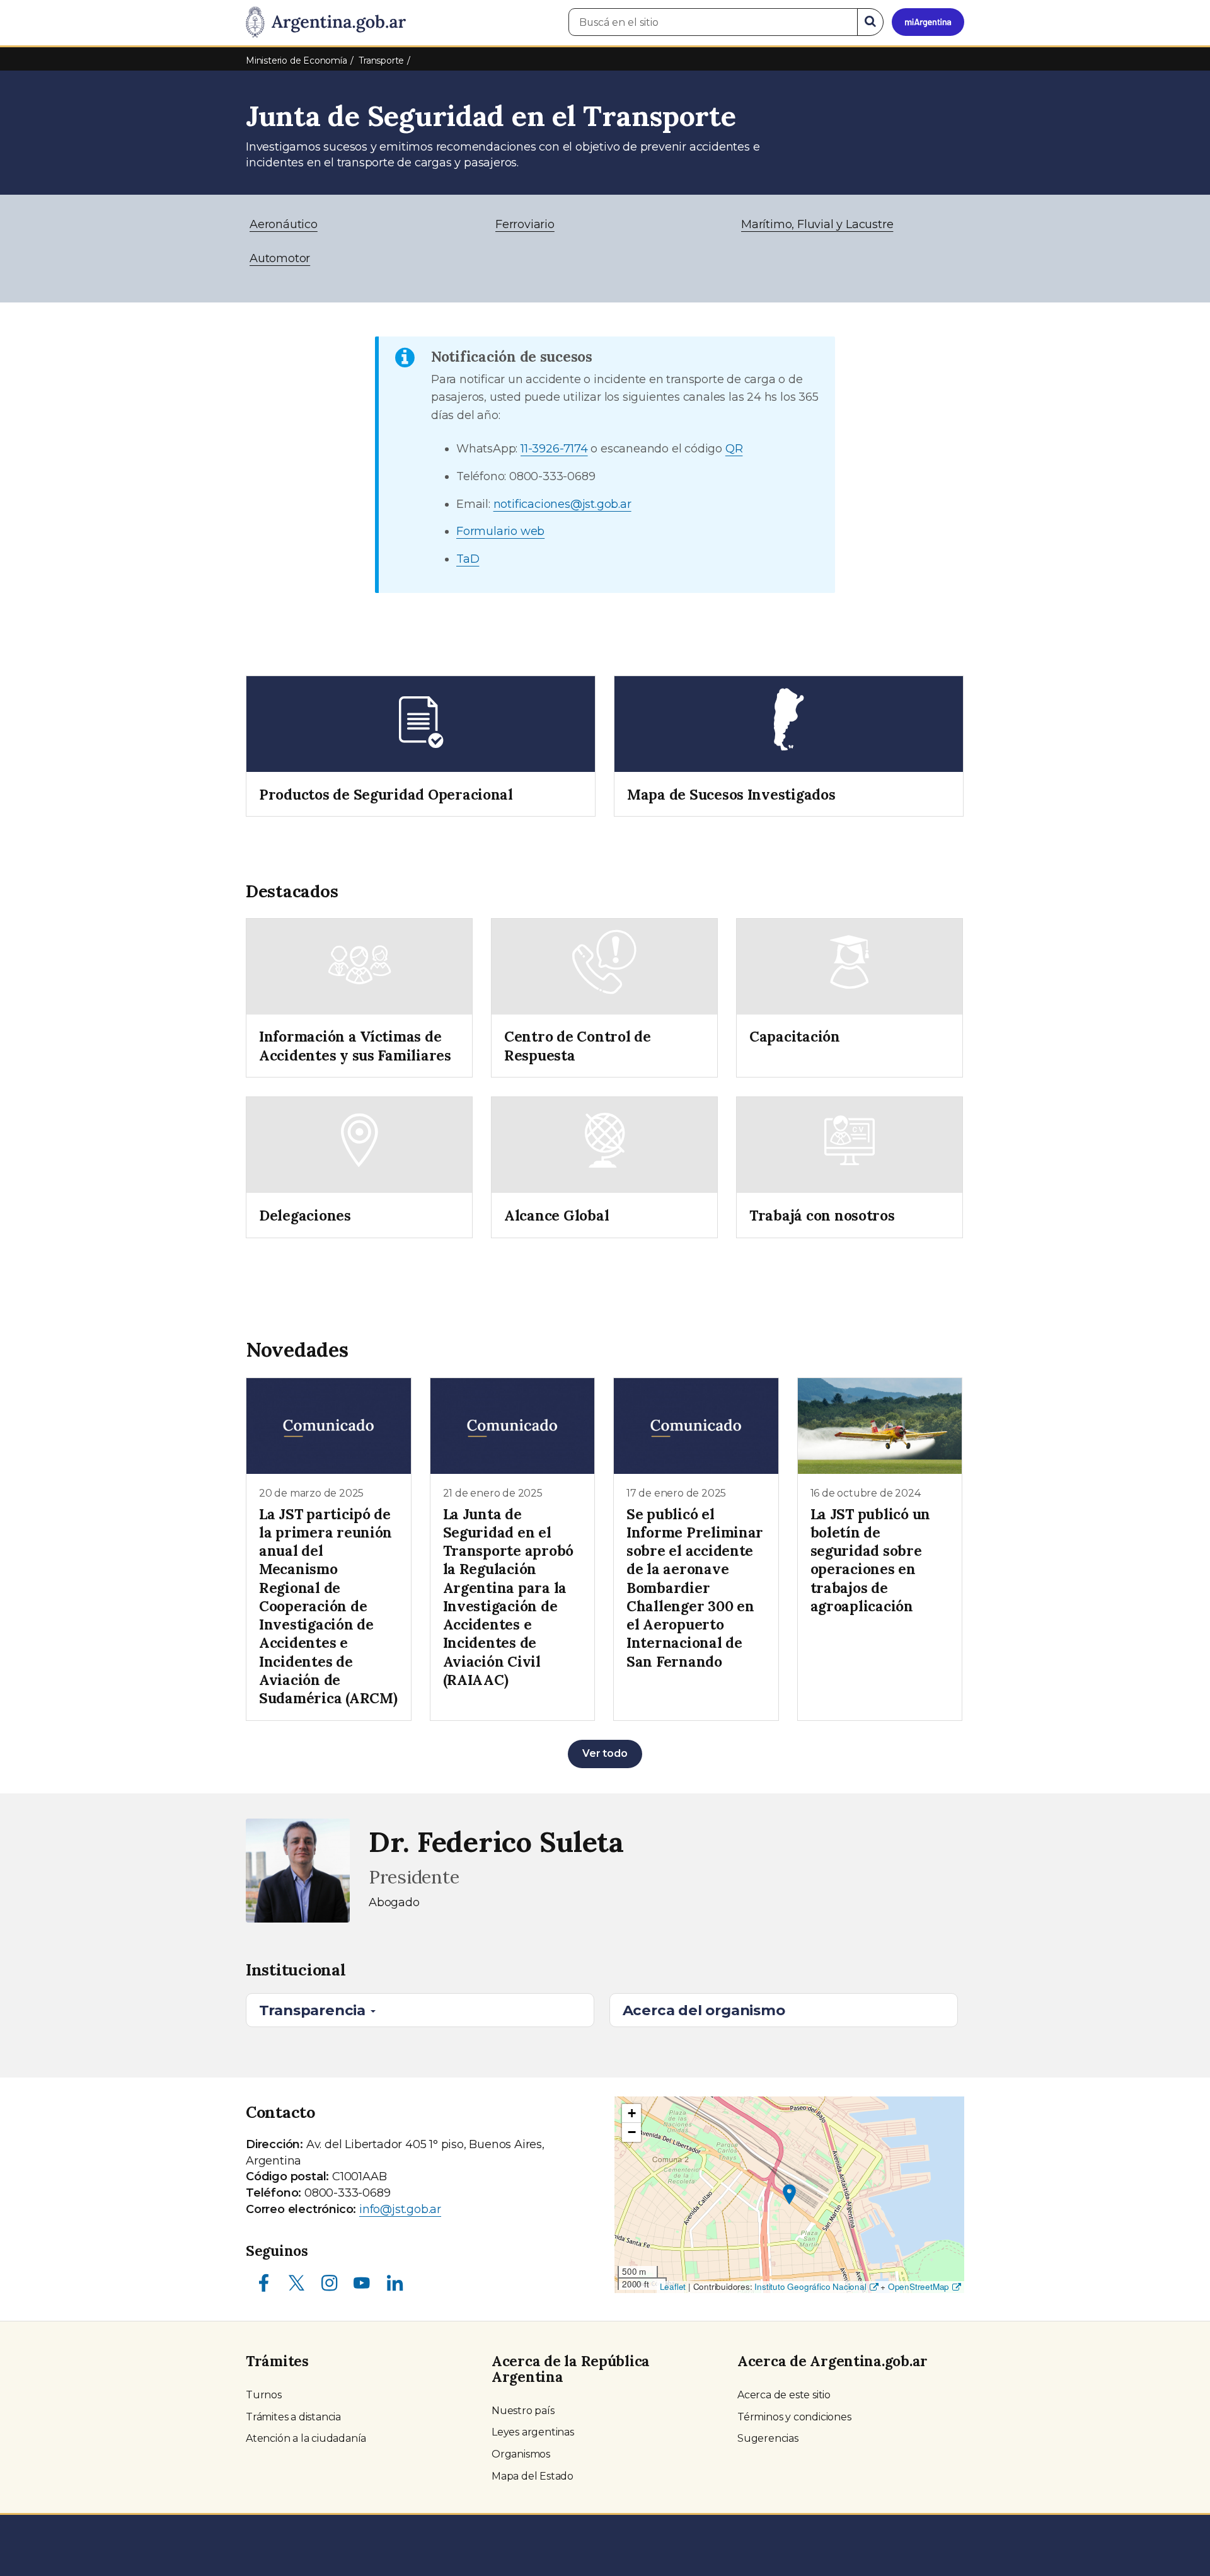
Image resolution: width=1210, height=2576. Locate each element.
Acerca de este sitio (784, 2395)
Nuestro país (523, 2411)
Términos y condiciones (794, 2417)
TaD (468, 559)
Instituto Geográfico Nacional (810, 2286)
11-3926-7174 (554, 449)
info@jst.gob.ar (400, 2209)
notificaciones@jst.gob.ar (562, 504)
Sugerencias (768, 2438)
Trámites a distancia (293, 2417)
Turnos (264, 2395)
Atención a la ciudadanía (306, 2438)
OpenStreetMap (919, 2286)
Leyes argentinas (533, 2432)
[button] (789, 2194)
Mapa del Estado (533, 2476)
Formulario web (500, 531)
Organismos (521, 2454)
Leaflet (673, 2286)
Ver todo (605, 1753)
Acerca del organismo (704, 2010)
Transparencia (314, 2010)
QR (734, 449)
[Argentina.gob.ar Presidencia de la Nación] (326, 23)
